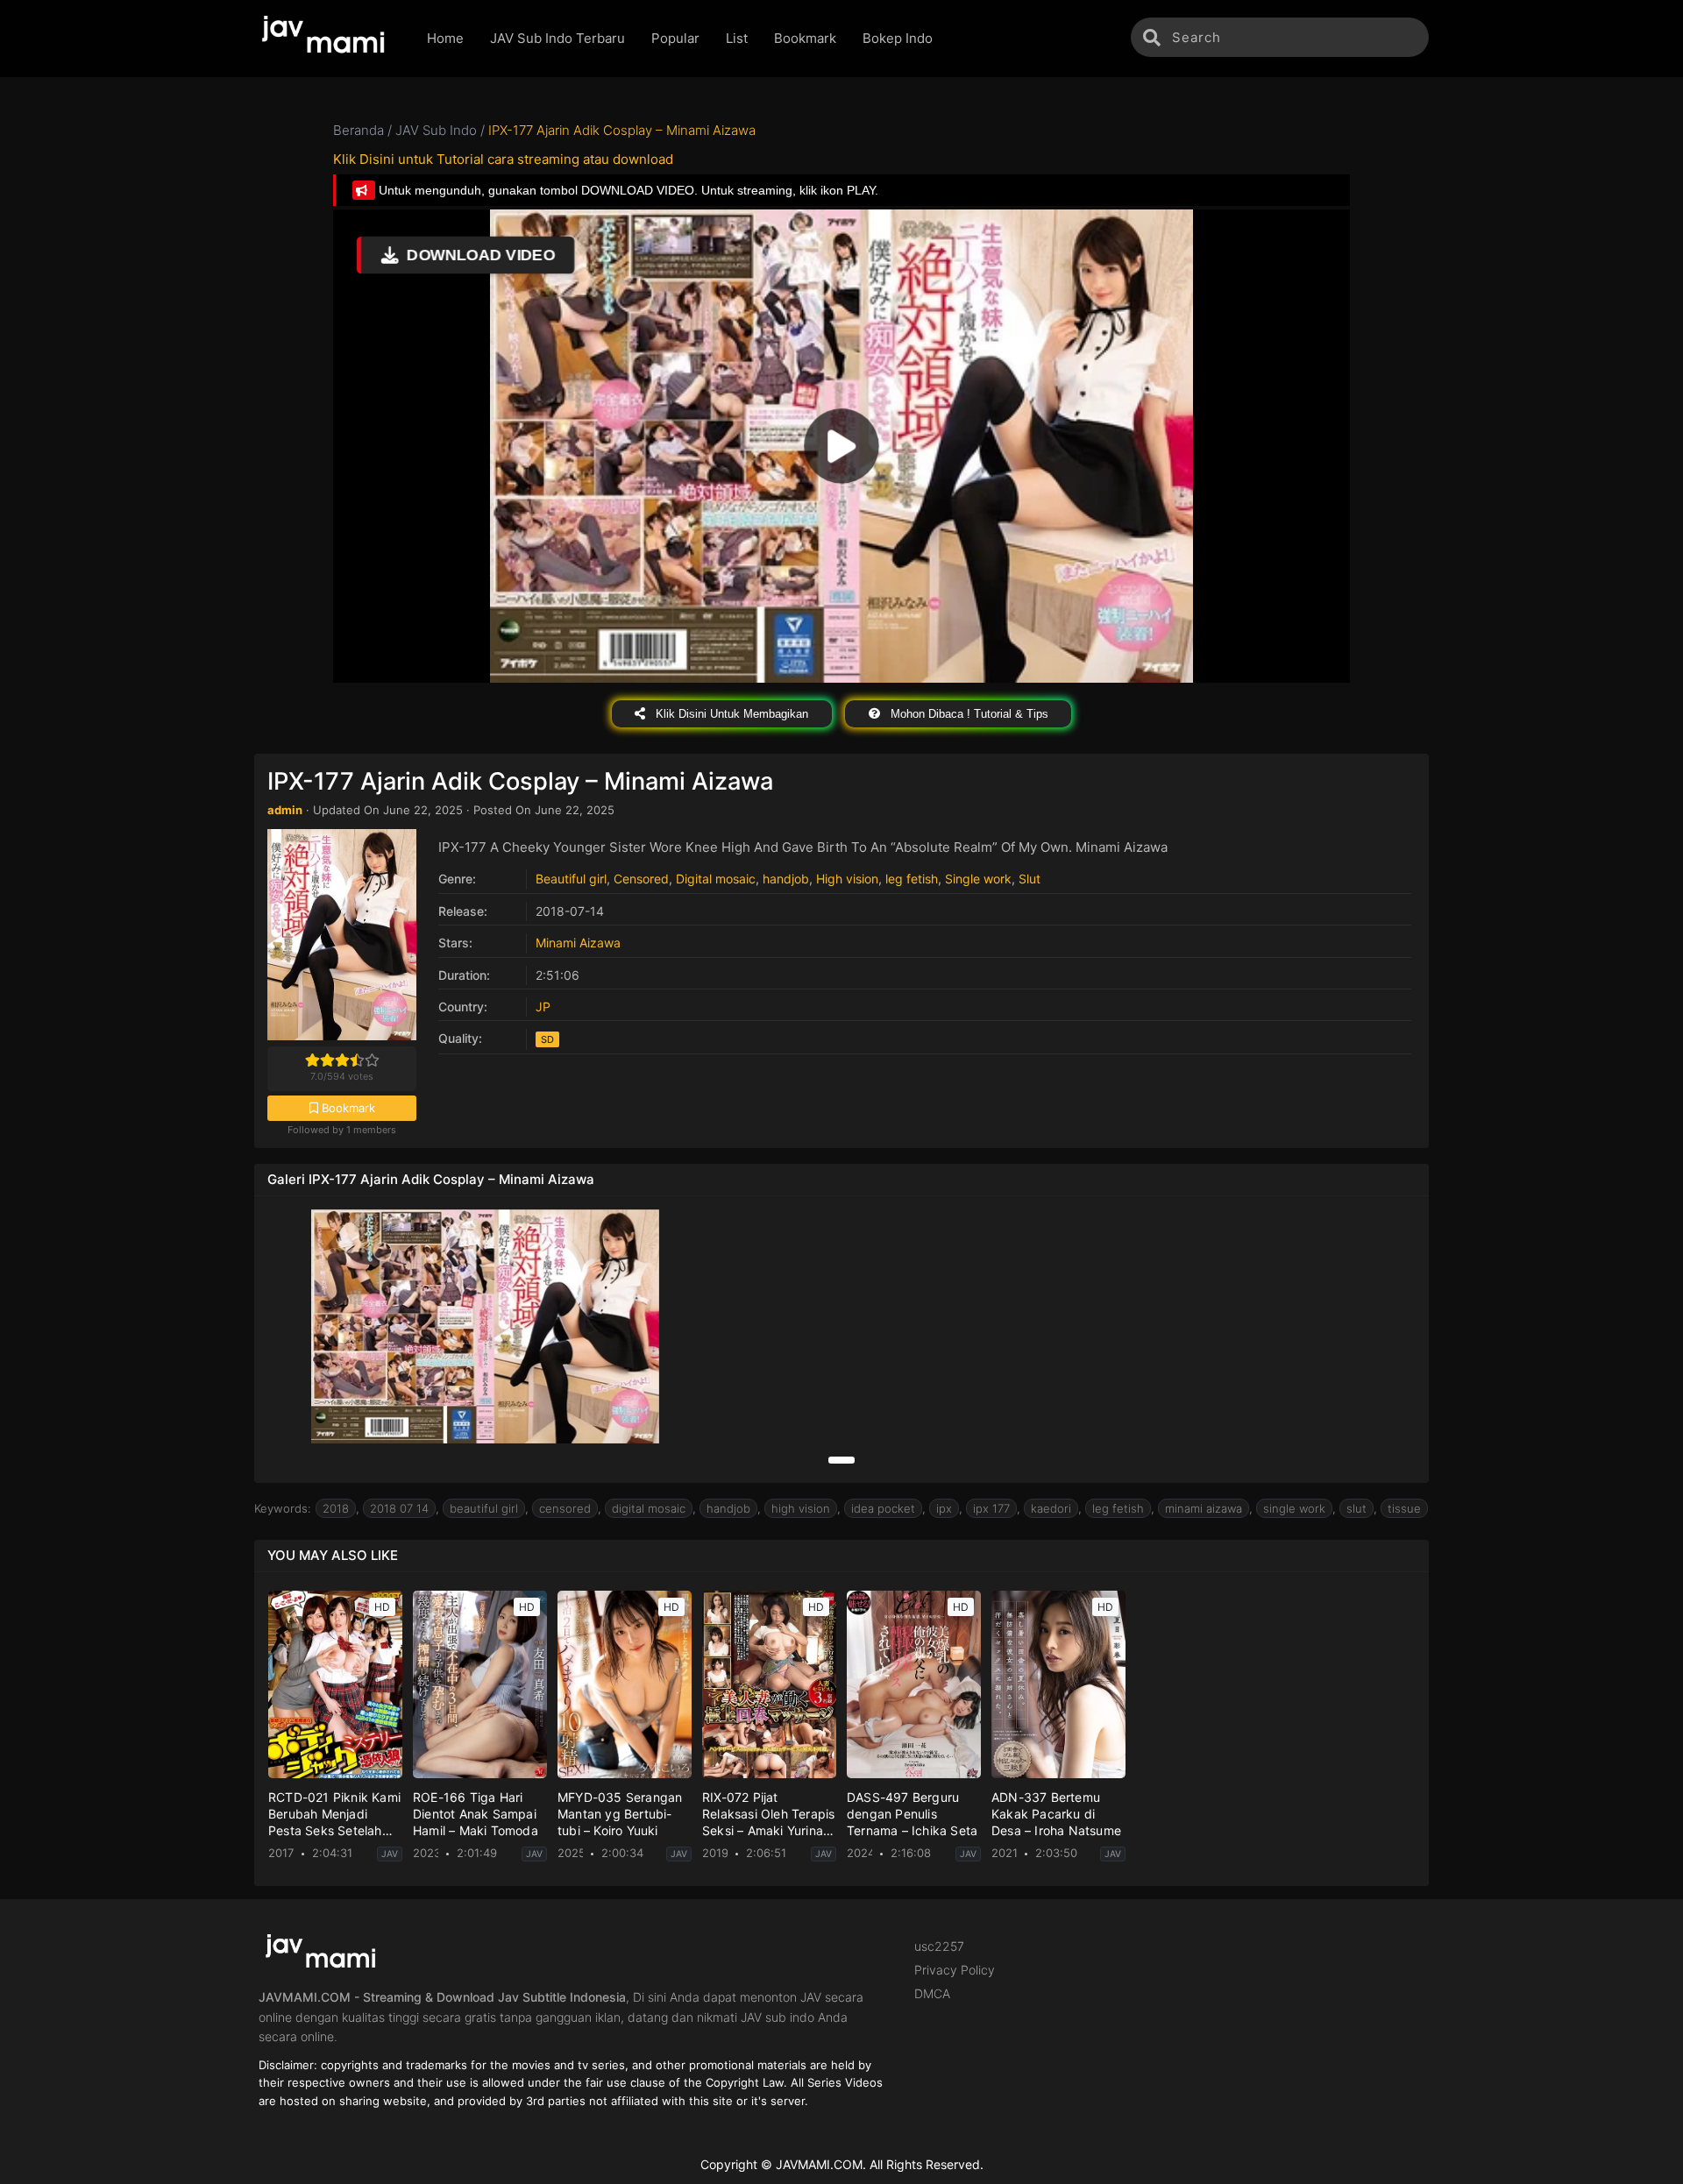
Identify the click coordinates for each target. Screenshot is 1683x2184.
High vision (847, 879)
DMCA (932, 1993)
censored (565, 1508)
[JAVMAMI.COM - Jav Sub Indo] (327, 39)
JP (543, 1007)
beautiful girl (484, 1508)
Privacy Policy (955, 1970)
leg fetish (912, 879)
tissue (1404, 1508)
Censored (641, 879)
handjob (786, 879)
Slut (1030, 879)
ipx (944, 1508)
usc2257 (939, 1946)
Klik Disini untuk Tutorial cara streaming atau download (503, 159)
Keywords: (283, 1508)
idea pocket (883, 1508)
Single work (978, 879)
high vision (801, 1508)
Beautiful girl (571, 879)
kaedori (1051, 1508)
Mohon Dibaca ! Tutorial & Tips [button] (968, 714)
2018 (336, 1508)
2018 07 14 (399, 1508)
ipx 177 (991, 1508)
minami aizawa (1204, 1508)
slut (1356, 1508)
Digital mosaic (716, 879)
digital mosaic (649, 1508)
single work (1294, 1508)
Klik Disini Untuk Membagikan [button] (730, 714)
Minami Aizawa (578, 943)
